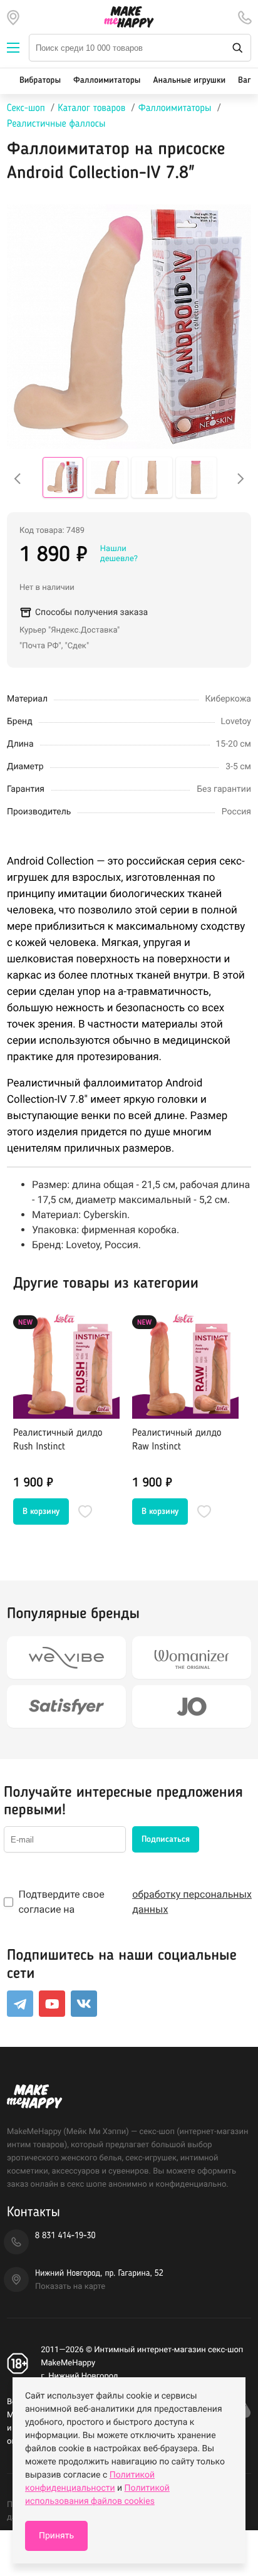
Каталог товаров (91, 108)
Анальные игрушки (189, 81)
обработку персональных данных (192, 1902)
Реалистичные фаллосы (56, 124)
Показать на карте (70, 2287)
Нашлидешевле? (119, 554)
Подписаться (166, 1839)
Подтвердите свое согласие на (135, 1902)
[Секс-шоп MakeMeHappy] (129, 17)
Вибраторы (40, 81)
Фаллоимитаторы (107, 81)
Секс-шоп (26, 108)
